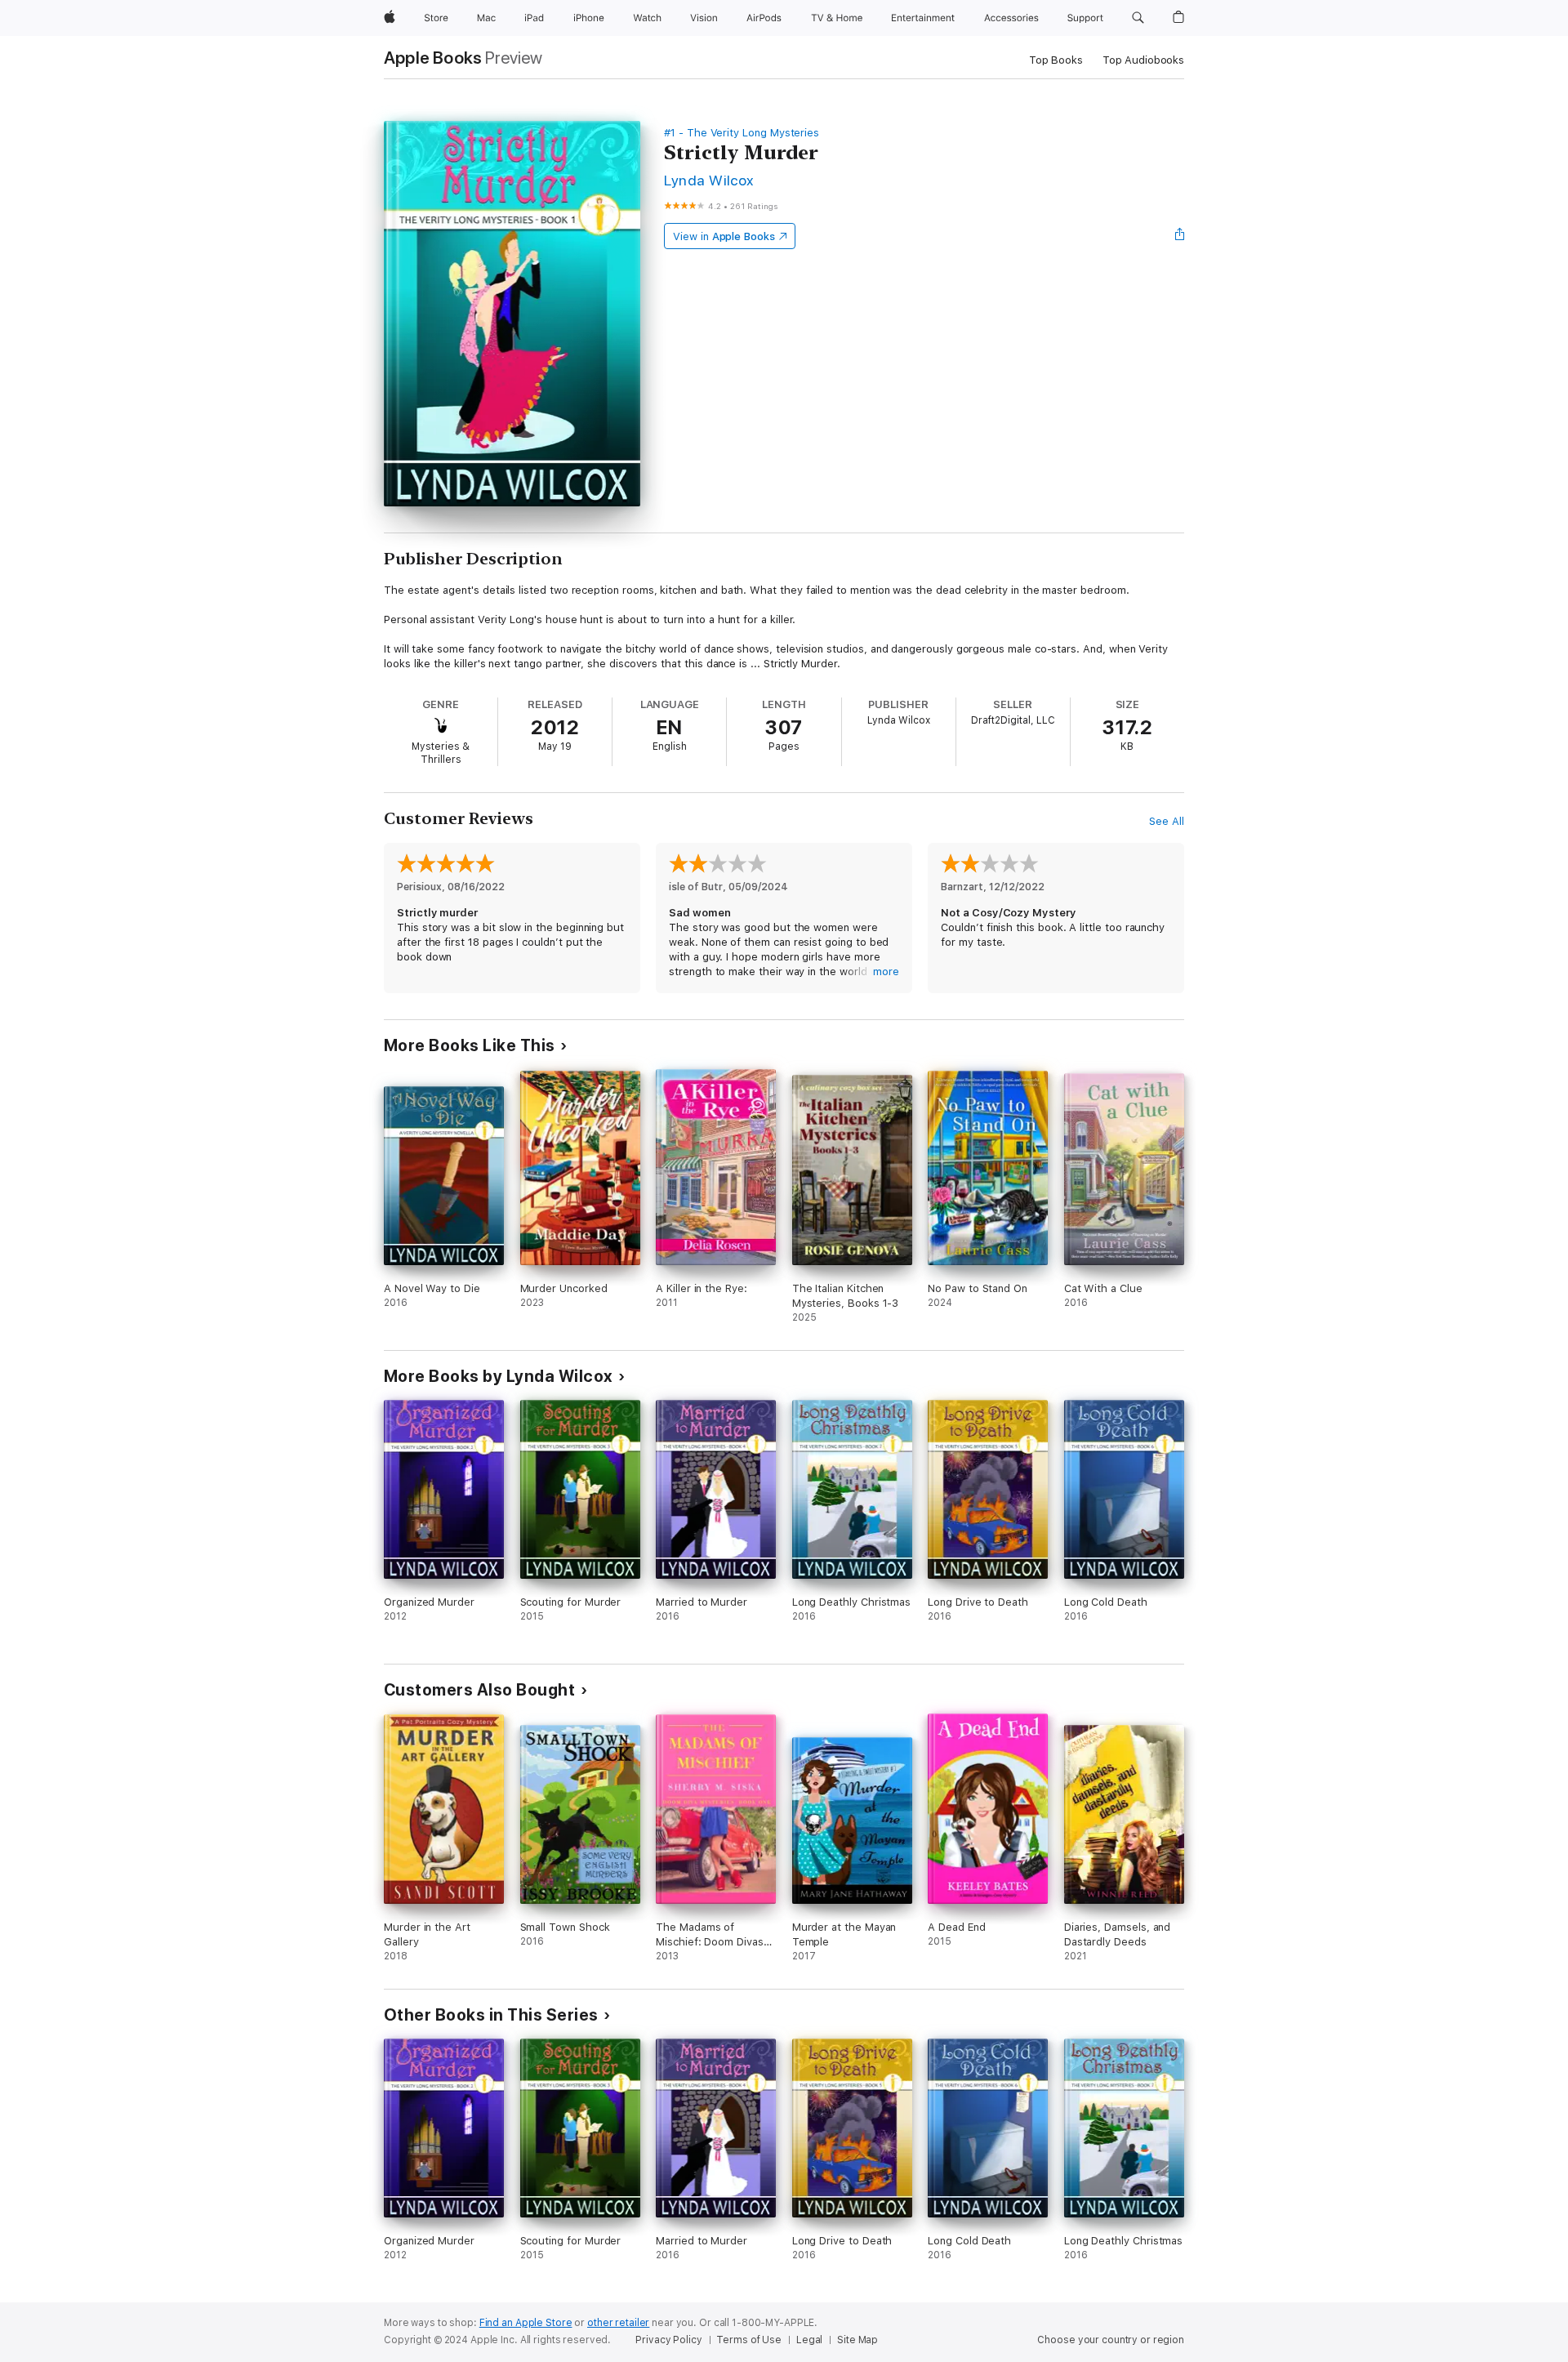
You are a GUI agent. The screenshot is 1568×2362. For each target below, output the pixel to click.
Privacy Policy (668, 2340)
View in (724, 236)
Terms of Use (749, 2340)
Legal (809, 2340)
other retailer (618, 2323)
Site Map (857, 2340)
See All (1167, 821)
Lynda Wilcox (709, 180)
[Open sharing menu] (1180, 236)
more (886, 972)
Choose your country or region (1111, 2340)
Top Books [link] (1056, 60)
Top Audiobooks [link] (1143, 60)
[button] (1138, 18)
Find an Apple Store (526, 2323)
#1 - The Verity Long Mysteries (742, 133)
